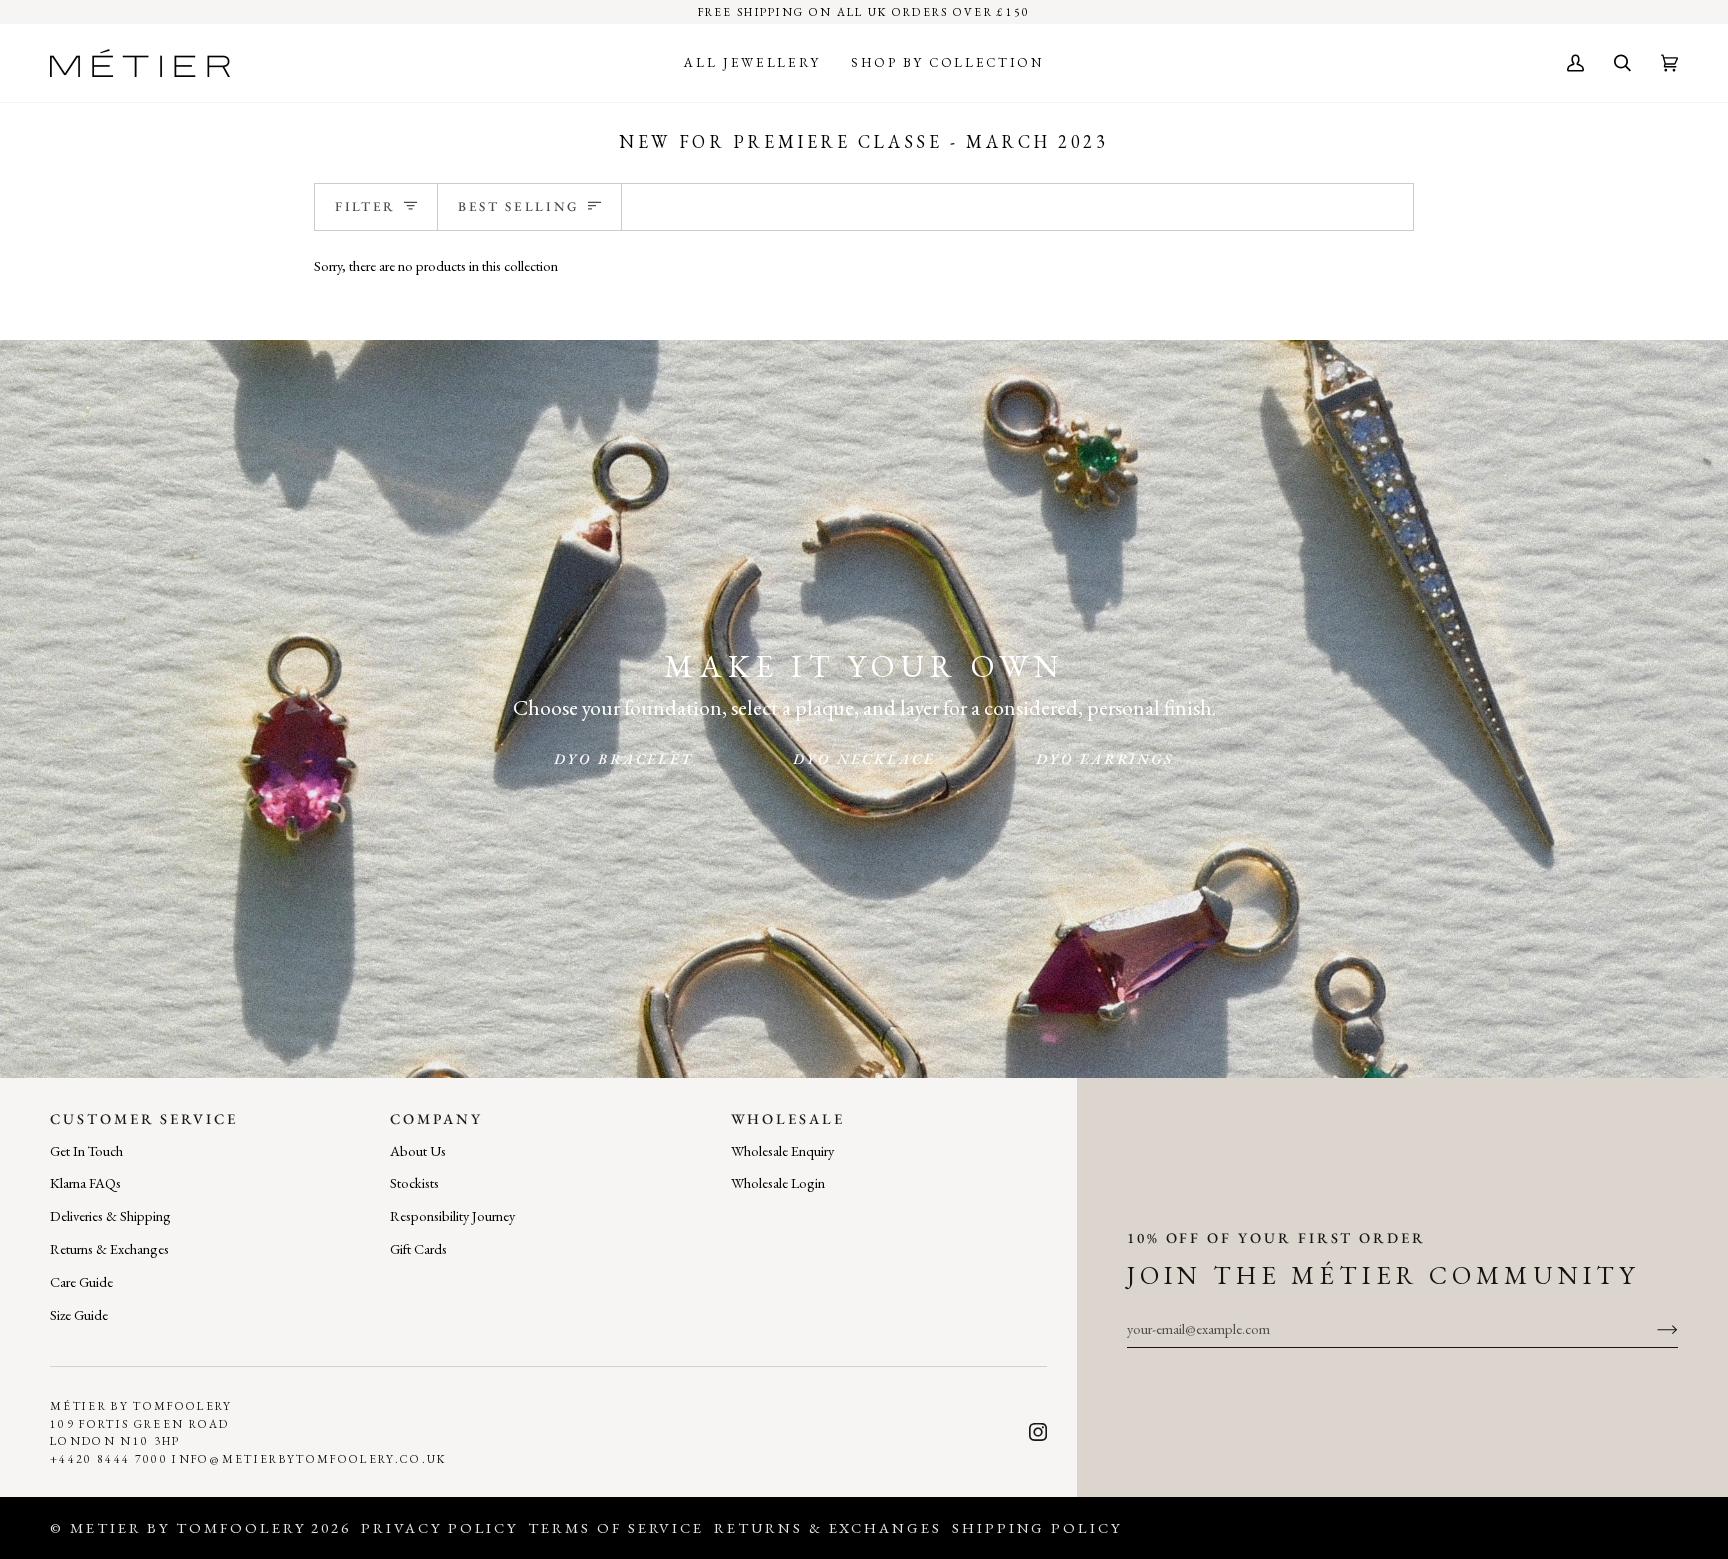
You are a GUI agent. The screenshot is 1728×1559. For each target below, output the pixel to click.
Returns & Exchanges (109, 1248)
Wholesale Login (778, 1182)
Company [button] (436, 1118)
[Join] (1651, 1329)
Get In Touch (86, 1150)
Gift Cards (418, 1248)
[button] (752, 63)
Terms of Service (616, 1527)
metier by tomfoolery (188, 1527)
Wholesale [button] (788, 1118)
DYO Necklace (864, 758)
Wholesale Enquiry (782, 1150)
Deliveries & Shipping (110, 1215)
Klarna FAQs (85, 1182)
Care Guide (81, 1281)
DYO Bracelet (623, 758)
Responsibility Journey (452, 1215)
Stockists (414, 1182)
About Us (418, 1150)
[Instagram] (1038, 1432)
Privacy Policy (439, 1527)
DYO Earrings (1105, 758)
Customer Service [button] (144, 1118)
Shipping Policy (1037, 1527)
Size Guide (79, 1314)
